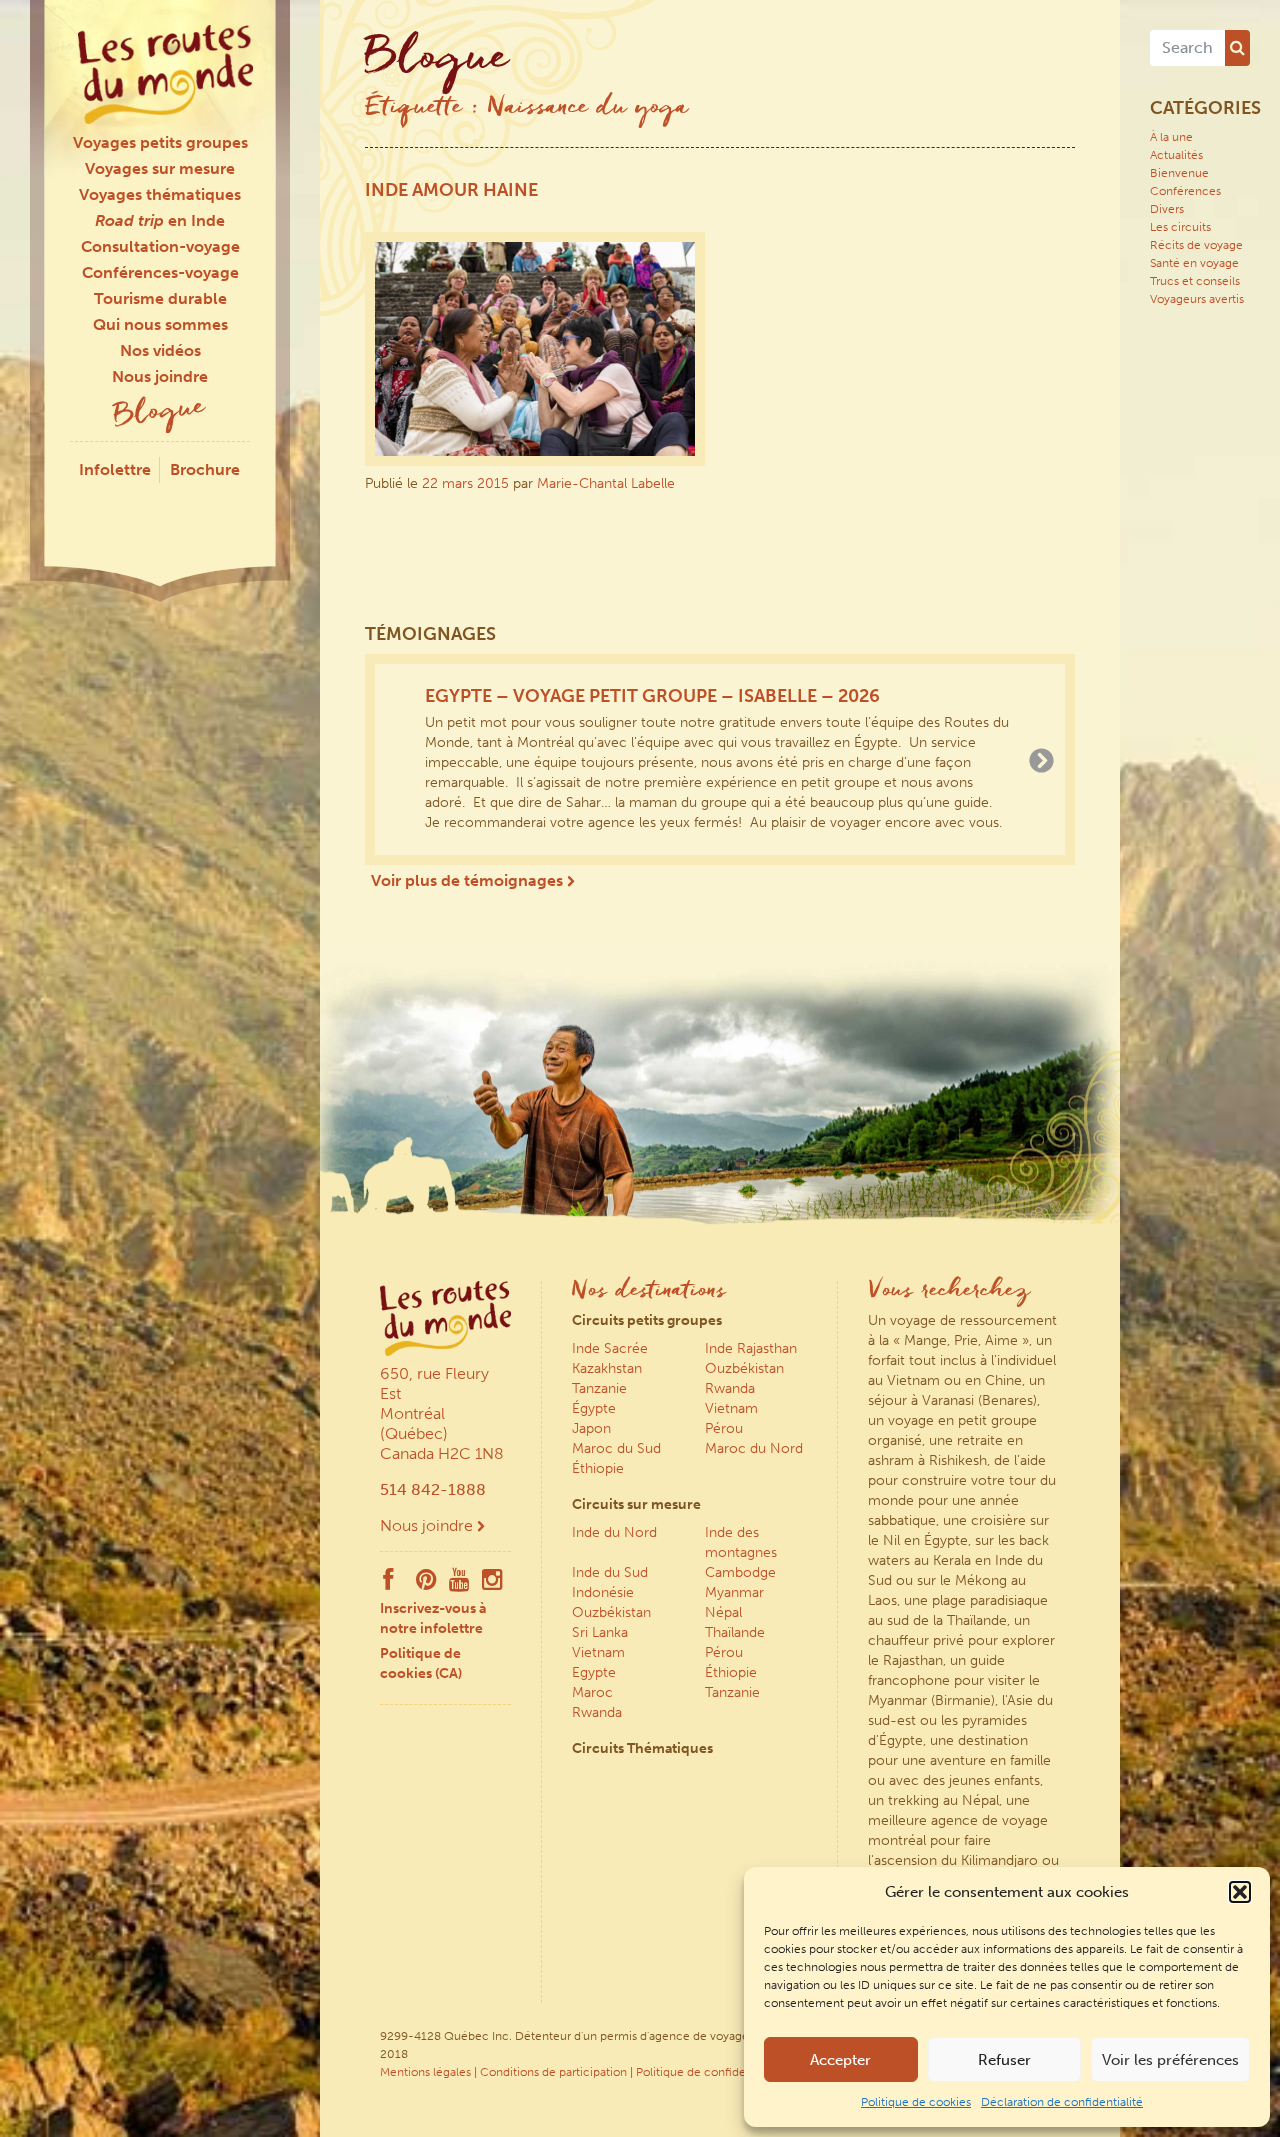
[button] (1240, 1892)
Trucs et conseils (1195, 281)
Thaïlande (735, 1632)
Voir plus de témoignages (469, 880)
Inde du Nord (614, 1532)
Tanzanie (599, 1388)
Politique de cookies (916, 2102)
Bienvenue (1179, 173)
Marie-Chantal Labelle (606, 483)
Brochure (205, 469)
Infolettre (115, 469)
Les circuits (1180, 227)
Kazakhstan (607, 1368)
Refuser (1004, 2060)
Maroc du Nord (754, 1448)
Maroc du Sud (616, 1448)
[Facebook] (388, 1584)
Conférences (1185, 191)
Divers (1167, 209)
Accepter (840, 2060)
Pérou (724, 1428)
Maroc (592, 1692)
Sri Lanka (600, 1632)
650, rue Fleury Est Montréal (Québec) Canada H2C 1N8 (442, 1413)
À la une (1171, 137)
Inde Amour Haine (451, 190)
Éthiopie (598, 1468)
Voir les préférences (1170, 2060)
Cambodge (740, 1572)
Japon (591, 1428)
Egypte (594, 1672)
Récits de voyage (1196, 245)
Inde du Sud (610, 1572)
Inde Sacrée (610, 1348)
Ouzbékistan (744, 1368)
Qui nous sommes (160, 324)
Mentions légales (425, 2072)
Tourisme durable (160, 298)
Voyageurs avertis (1197, 299)
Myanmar (734, 1592)
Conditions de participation (553, 2072)
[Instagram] (492, 1584)
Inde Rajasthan (751, 1348)
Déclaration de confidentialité (1062, 2102)
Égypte (594, 1408)
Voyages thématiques (160, 194)
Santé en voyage (1194, 263)
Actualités (1176, 155)
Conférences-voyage (160, 272)
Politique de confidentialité (709, 2072)
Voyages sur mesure (160, 168)
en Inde (160, 220)
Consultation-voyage (160, 246)
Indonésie (603, 1592)
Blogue (160, 413)
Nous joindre (160, 376)
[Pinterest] (426, 1584)
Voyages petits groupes (160, 142)
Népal (723, 1612)
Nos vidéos (160, 350)
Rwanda (730, 1388)
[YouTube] (459, 1584)
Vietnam (731, 1408)
